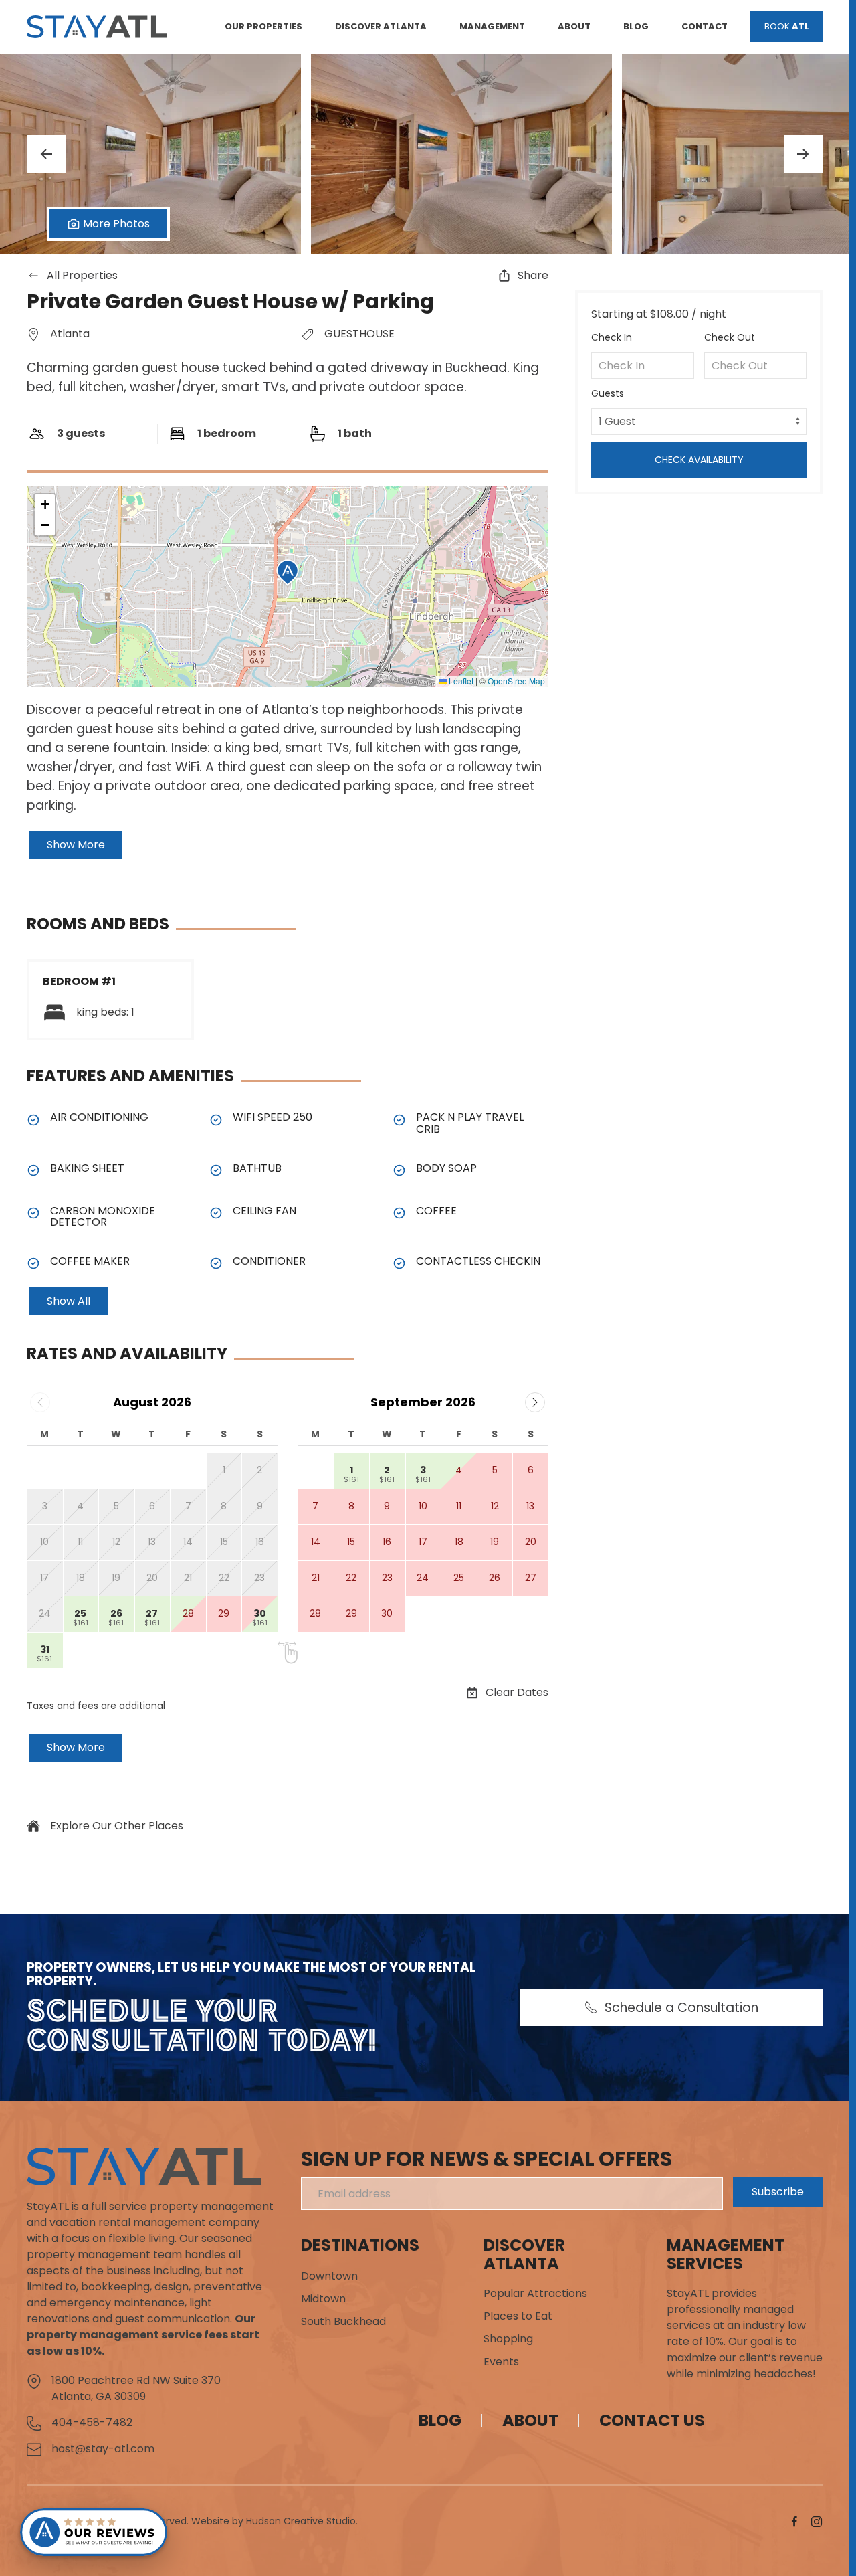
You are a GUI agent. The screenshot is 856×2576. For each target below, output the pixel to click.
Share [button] (533, 275)
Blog (636, 26)
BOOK (787, 26)
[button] (150, 154)
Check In (612, 337)
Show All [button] (69, 1301)
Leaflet (460, 681)
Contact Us (652, 2420)
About (574, 26)
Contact (705, 26)
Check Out (730, 337)
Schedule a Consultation (681, 2008)
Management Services (726, 2254)
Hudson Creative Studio (301, 2521)
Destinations (360, 2245)
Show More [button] (76, 845)
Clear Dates (517, 1692)
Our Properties (263, 26)
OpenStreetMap (516, 681)
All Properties (82, 275)
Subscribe (778, 2192)
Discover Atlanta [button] (381, 26)
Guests (608, 393)
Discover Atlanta (524, 2254)
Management (492, 26)
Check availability (699, 460)
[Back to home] (97, 27)
